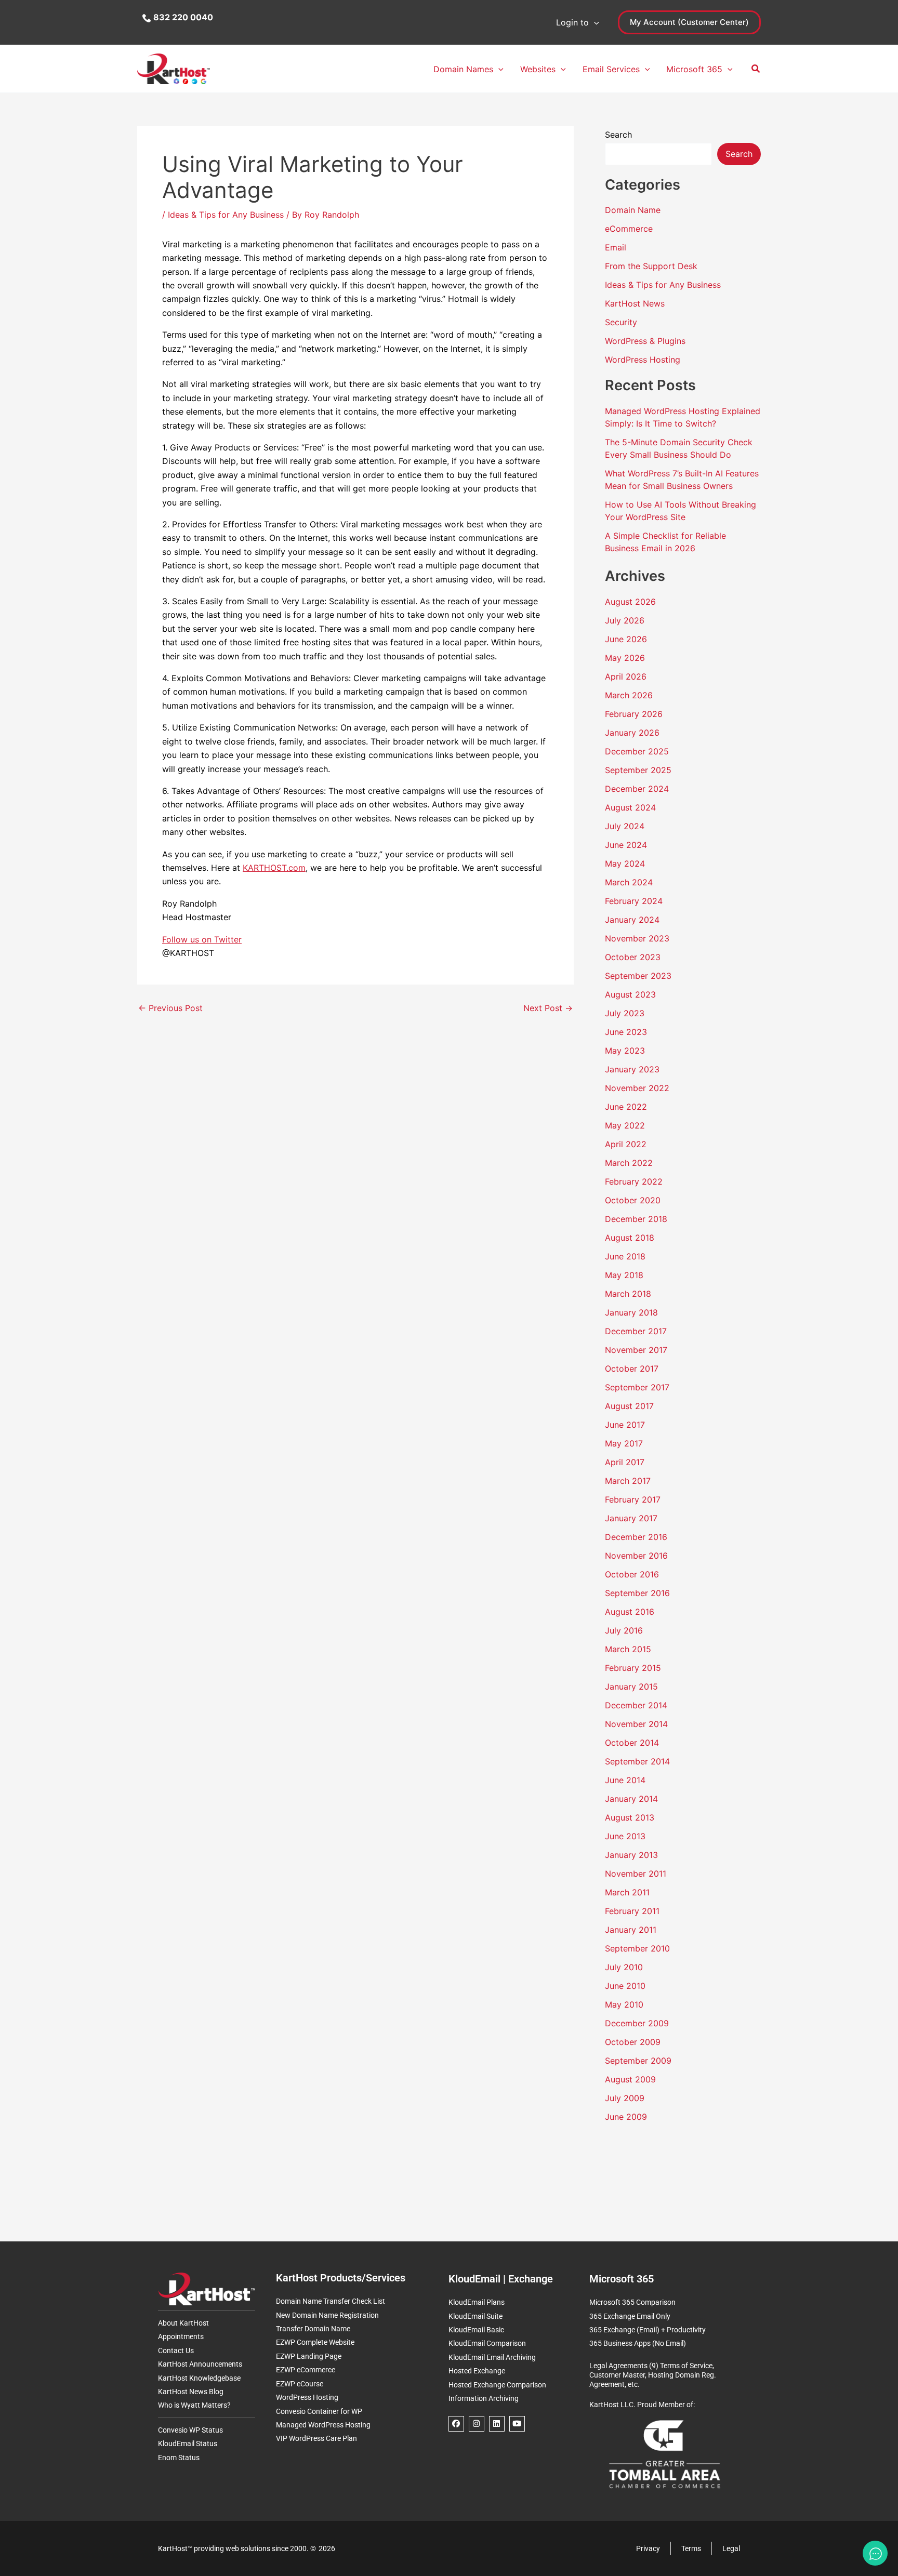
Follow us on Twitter (202, 939)
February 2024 (634, 901)
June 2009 (626, 2117)
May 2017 (624, 1443)
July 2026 (625, 620)
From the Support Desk (651, 266)
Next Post (548, 1008)
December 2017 (636, 1331)
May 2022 (625, 1125)
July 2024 (625, 826)
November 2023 (637, 938)
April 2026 (626, 676)
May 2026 (625, 658)
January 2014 (631, 1799)
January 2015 (631, 1687)
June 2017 (625, 1425)
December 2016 (636, 1537)
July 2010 (624, 1967)
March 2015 (628, 1649)
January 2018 (631, 1312)
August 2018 (630, 1238)
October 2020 (633, 1200)
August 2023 (630, 994)
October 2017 (632, 1369)
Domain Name (633, 210)
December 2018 (636, 1219)
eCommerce (629, 229)
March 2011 (627, 1892)
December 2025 (637, 751)
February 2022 (634, 1181)
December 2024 (637, 789)
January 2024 (632, 920)
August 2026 (630, 602)
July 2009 (625, 2098)
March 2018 (628, 1294)
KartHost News (635, 303)
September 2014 (637, 1761)
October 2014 (632, 1743)
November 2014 (636, 1724)
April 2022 (626, 1144)
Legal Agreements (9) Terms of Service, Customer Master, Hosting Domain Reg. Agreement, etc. (653, 2375)
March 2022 (629, 1163)
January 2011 (631, 1930)
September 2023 (638, 976)
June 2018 (625, 1256)
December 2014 (636, 1705)
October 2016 (632, 1574)
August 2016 (630, 1612)
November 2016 (636, 1556)
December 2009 (637, 2023)
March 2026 (629, 695)
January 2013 (631, 1855)
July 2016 (624, 1630)
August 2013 (630, 1817)
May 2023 (625, 1051)
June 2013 (625, 1836)
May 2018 (624, 1275)
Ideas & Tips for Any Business (226, 215)
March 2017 (628, 1481)
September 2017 (637, 1387)
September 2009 (638, 2061)
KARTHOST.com (274, 868)
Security (621, 322)
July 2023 (625, 1013)
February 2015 (633, 1668)
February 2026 (634, 714)
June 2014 (625, 1780)
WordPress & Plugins (645, 341)
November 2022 (637, 1088)
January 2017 (631, 1518)
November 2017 (636, 1350)
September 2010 (637, 1948)
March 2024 (629, 882)
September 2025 (638, 770)
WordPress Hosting (643, 360)
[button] (594, 22)
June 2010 (625, 1986)
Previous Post (170, 1008)
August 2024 (630, 807)
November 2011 (636, 1874)
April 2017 (625, 1462)
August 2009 (630, 2079)
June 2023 (626, 1032)
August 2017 (629, 1406)
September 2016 (637, 1593)
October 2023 (633, 957)
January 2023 (632, 1069)
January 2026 (632, 733)
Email (616, 247)
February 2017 (633, 1499)
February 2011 (632, 1911)
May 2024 (625, 864)
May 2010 (624, 2004)
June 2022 (626, 1107)
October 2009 (633, 2042)
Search (618, 135)
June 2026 (626, 639)
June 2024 (626, 845)
